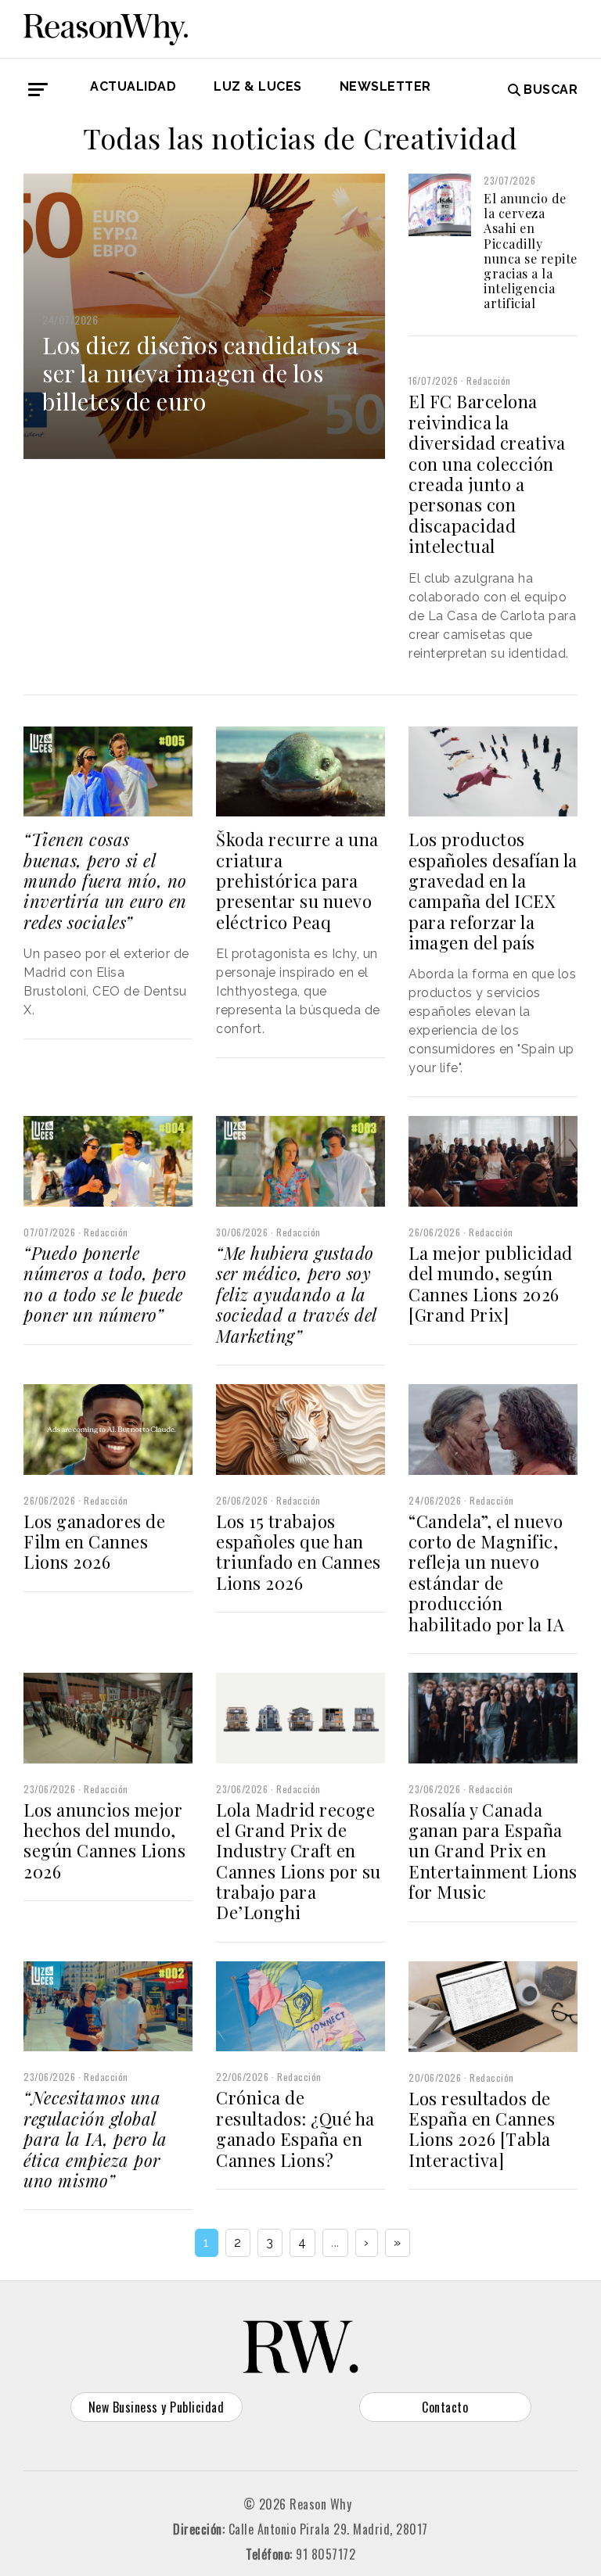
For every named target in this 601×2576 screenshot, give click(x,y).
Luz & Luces (258, 86)
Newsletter (385, 86)
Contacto (445, 2407)
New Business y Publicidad (157, 2407)
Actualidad (133, 86)
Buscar (551, 90)
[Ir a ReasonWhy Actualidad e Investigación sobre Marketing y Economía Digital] (106, 27)
